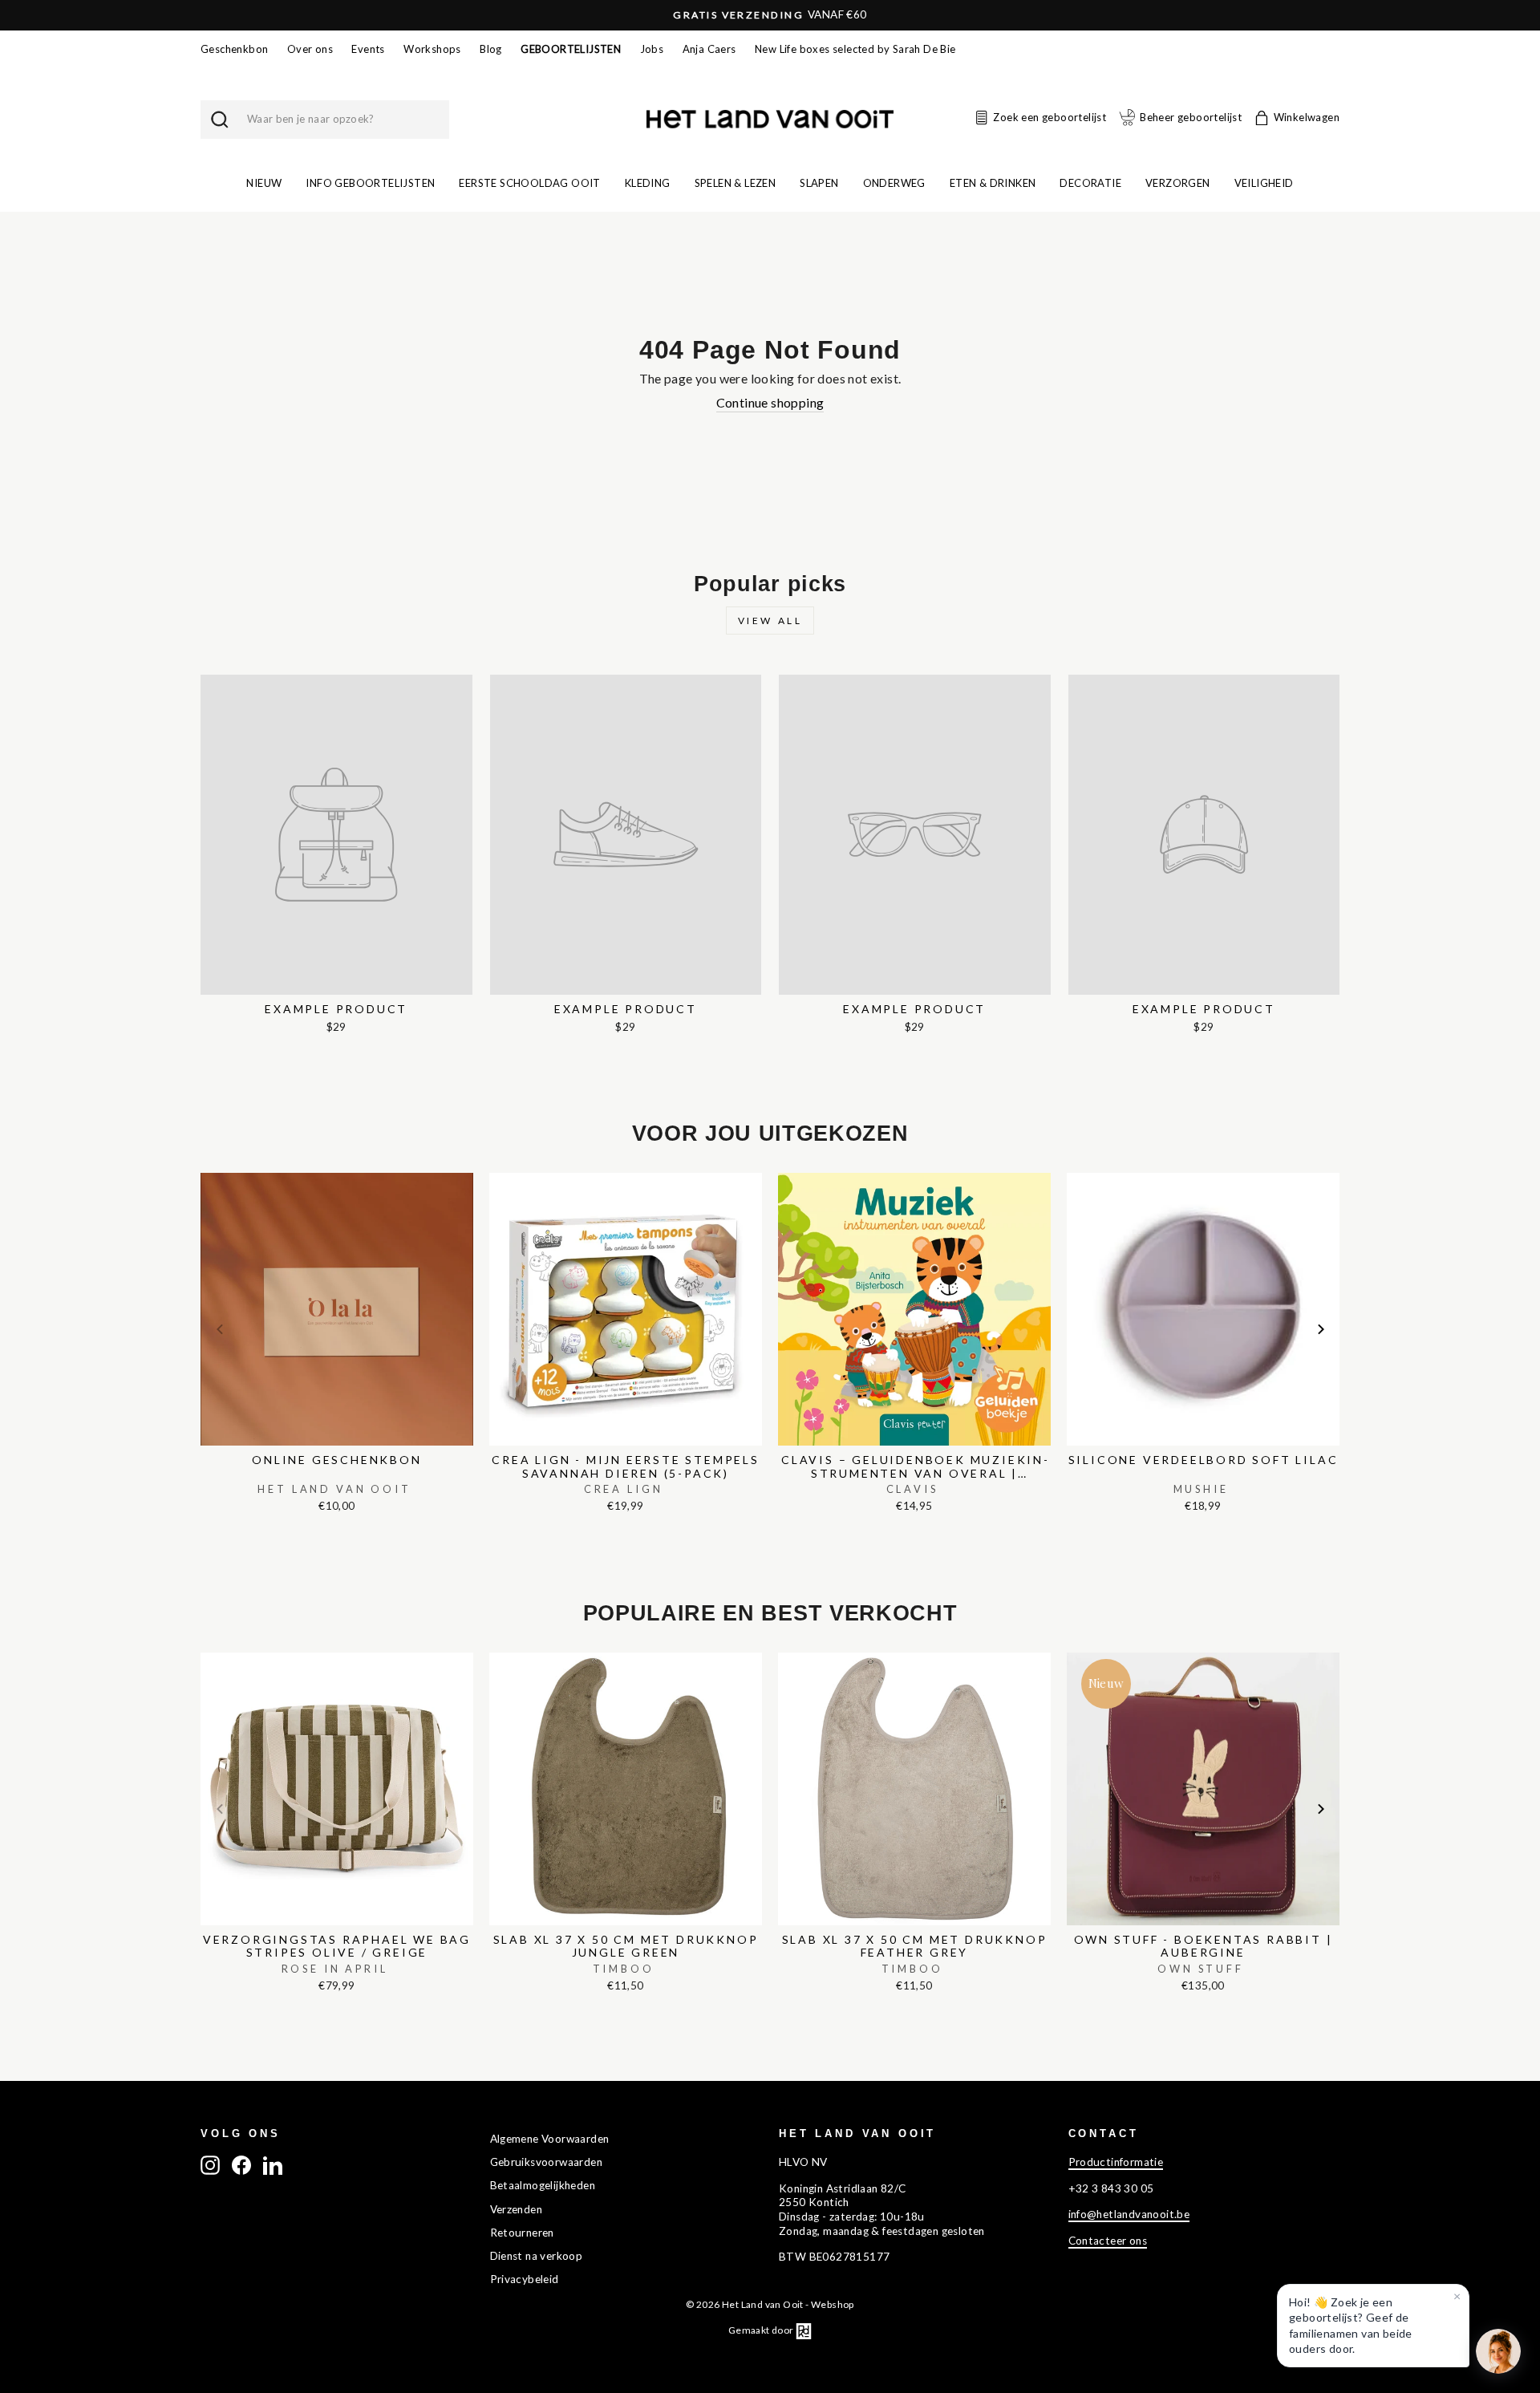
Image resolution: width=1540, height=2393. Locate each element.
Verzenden (517, 2209)
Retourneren (522, 2233)
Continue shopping (770, 402)
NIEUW (264, 183)
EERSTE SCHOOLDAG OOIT (529, 183)
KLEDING (648, 183)
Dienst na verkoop (537, 2256)
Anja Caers (709, 49)
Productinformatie (1116, 2162)
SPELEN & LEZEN (736, 183)
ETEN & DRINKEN (993, 183)
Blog (491, 49)
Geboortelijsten (571, 49)
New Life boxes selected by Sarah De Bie (855, 49)
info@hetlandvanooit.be (1129, 2214)
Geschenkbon (234, 49)
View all (770, 621)
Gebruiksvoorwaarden (547, 2162)
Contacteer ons (1108, 2241)
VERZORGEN (1178, 183)
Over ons (310, 49)
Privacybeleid (525, 2279)
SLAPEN (819, 183)
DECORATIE (1090, 183)
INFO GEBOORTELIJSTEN (370, 183)
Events (368, 49)
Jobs (652, 49)
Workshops (432, 49)
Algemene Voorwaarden (550, 2139)
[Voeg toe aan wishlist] (205, 1169)
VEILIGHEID (1264, 183)
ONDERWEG (894, 183)
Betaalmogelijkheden (543, 2185)
